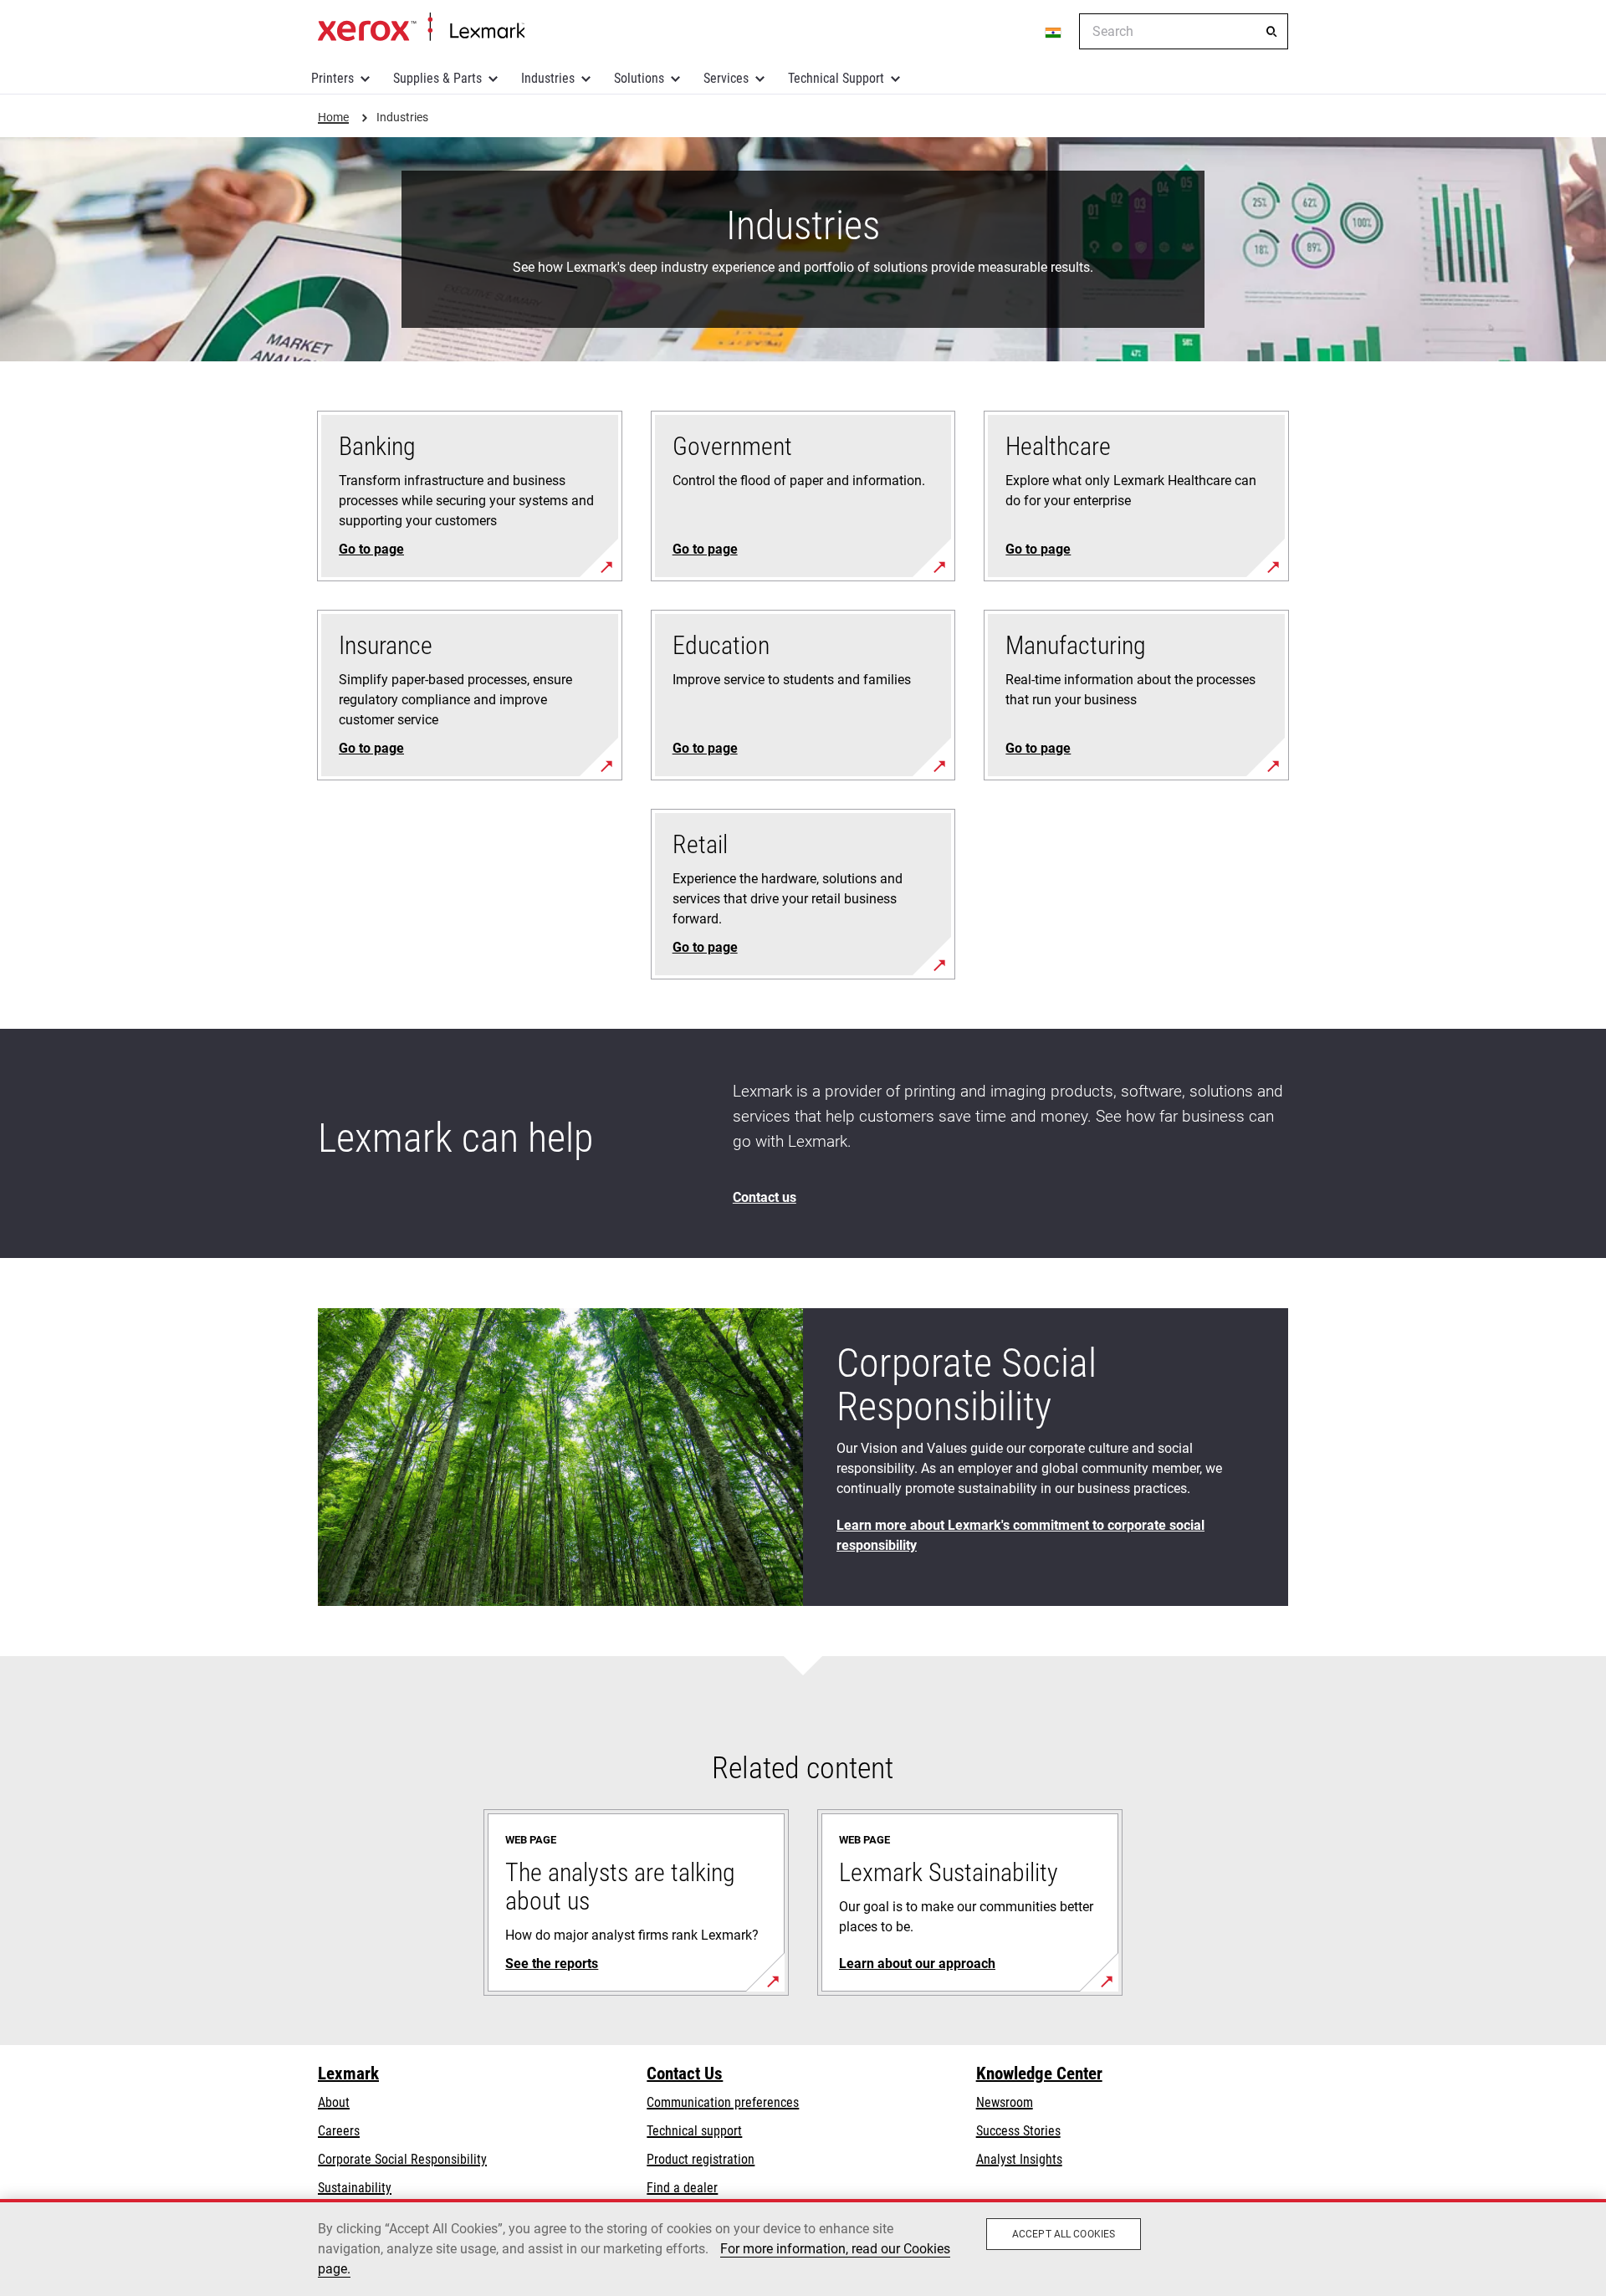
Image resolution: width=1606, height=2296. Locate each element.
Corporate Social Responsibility (402, 2159)
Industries (548, 78)
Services (726, 78)
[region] (803, 2247)
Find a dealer (682, 2188)
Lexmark (348, 2074)
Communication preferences (723, 2102)
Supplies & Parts (437, 78)
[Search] (1271, 32)
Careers (339, 2131)
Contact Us (685, 2074)
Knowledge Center (1039, 2074)
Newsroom (1005, 2102)
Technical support (694, 2131)
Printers (332, 78)
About (334, 2102)
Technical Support (836, 78)
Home (421, 28)
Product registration (701, 2159)
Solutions (639, 78)
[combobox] (1184, 31)
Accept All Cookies (1064, 2234)
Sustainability (355, 2188)
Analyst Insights (1019, 2159)
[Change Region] (1054, 32)
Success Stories (1018, 2131)
